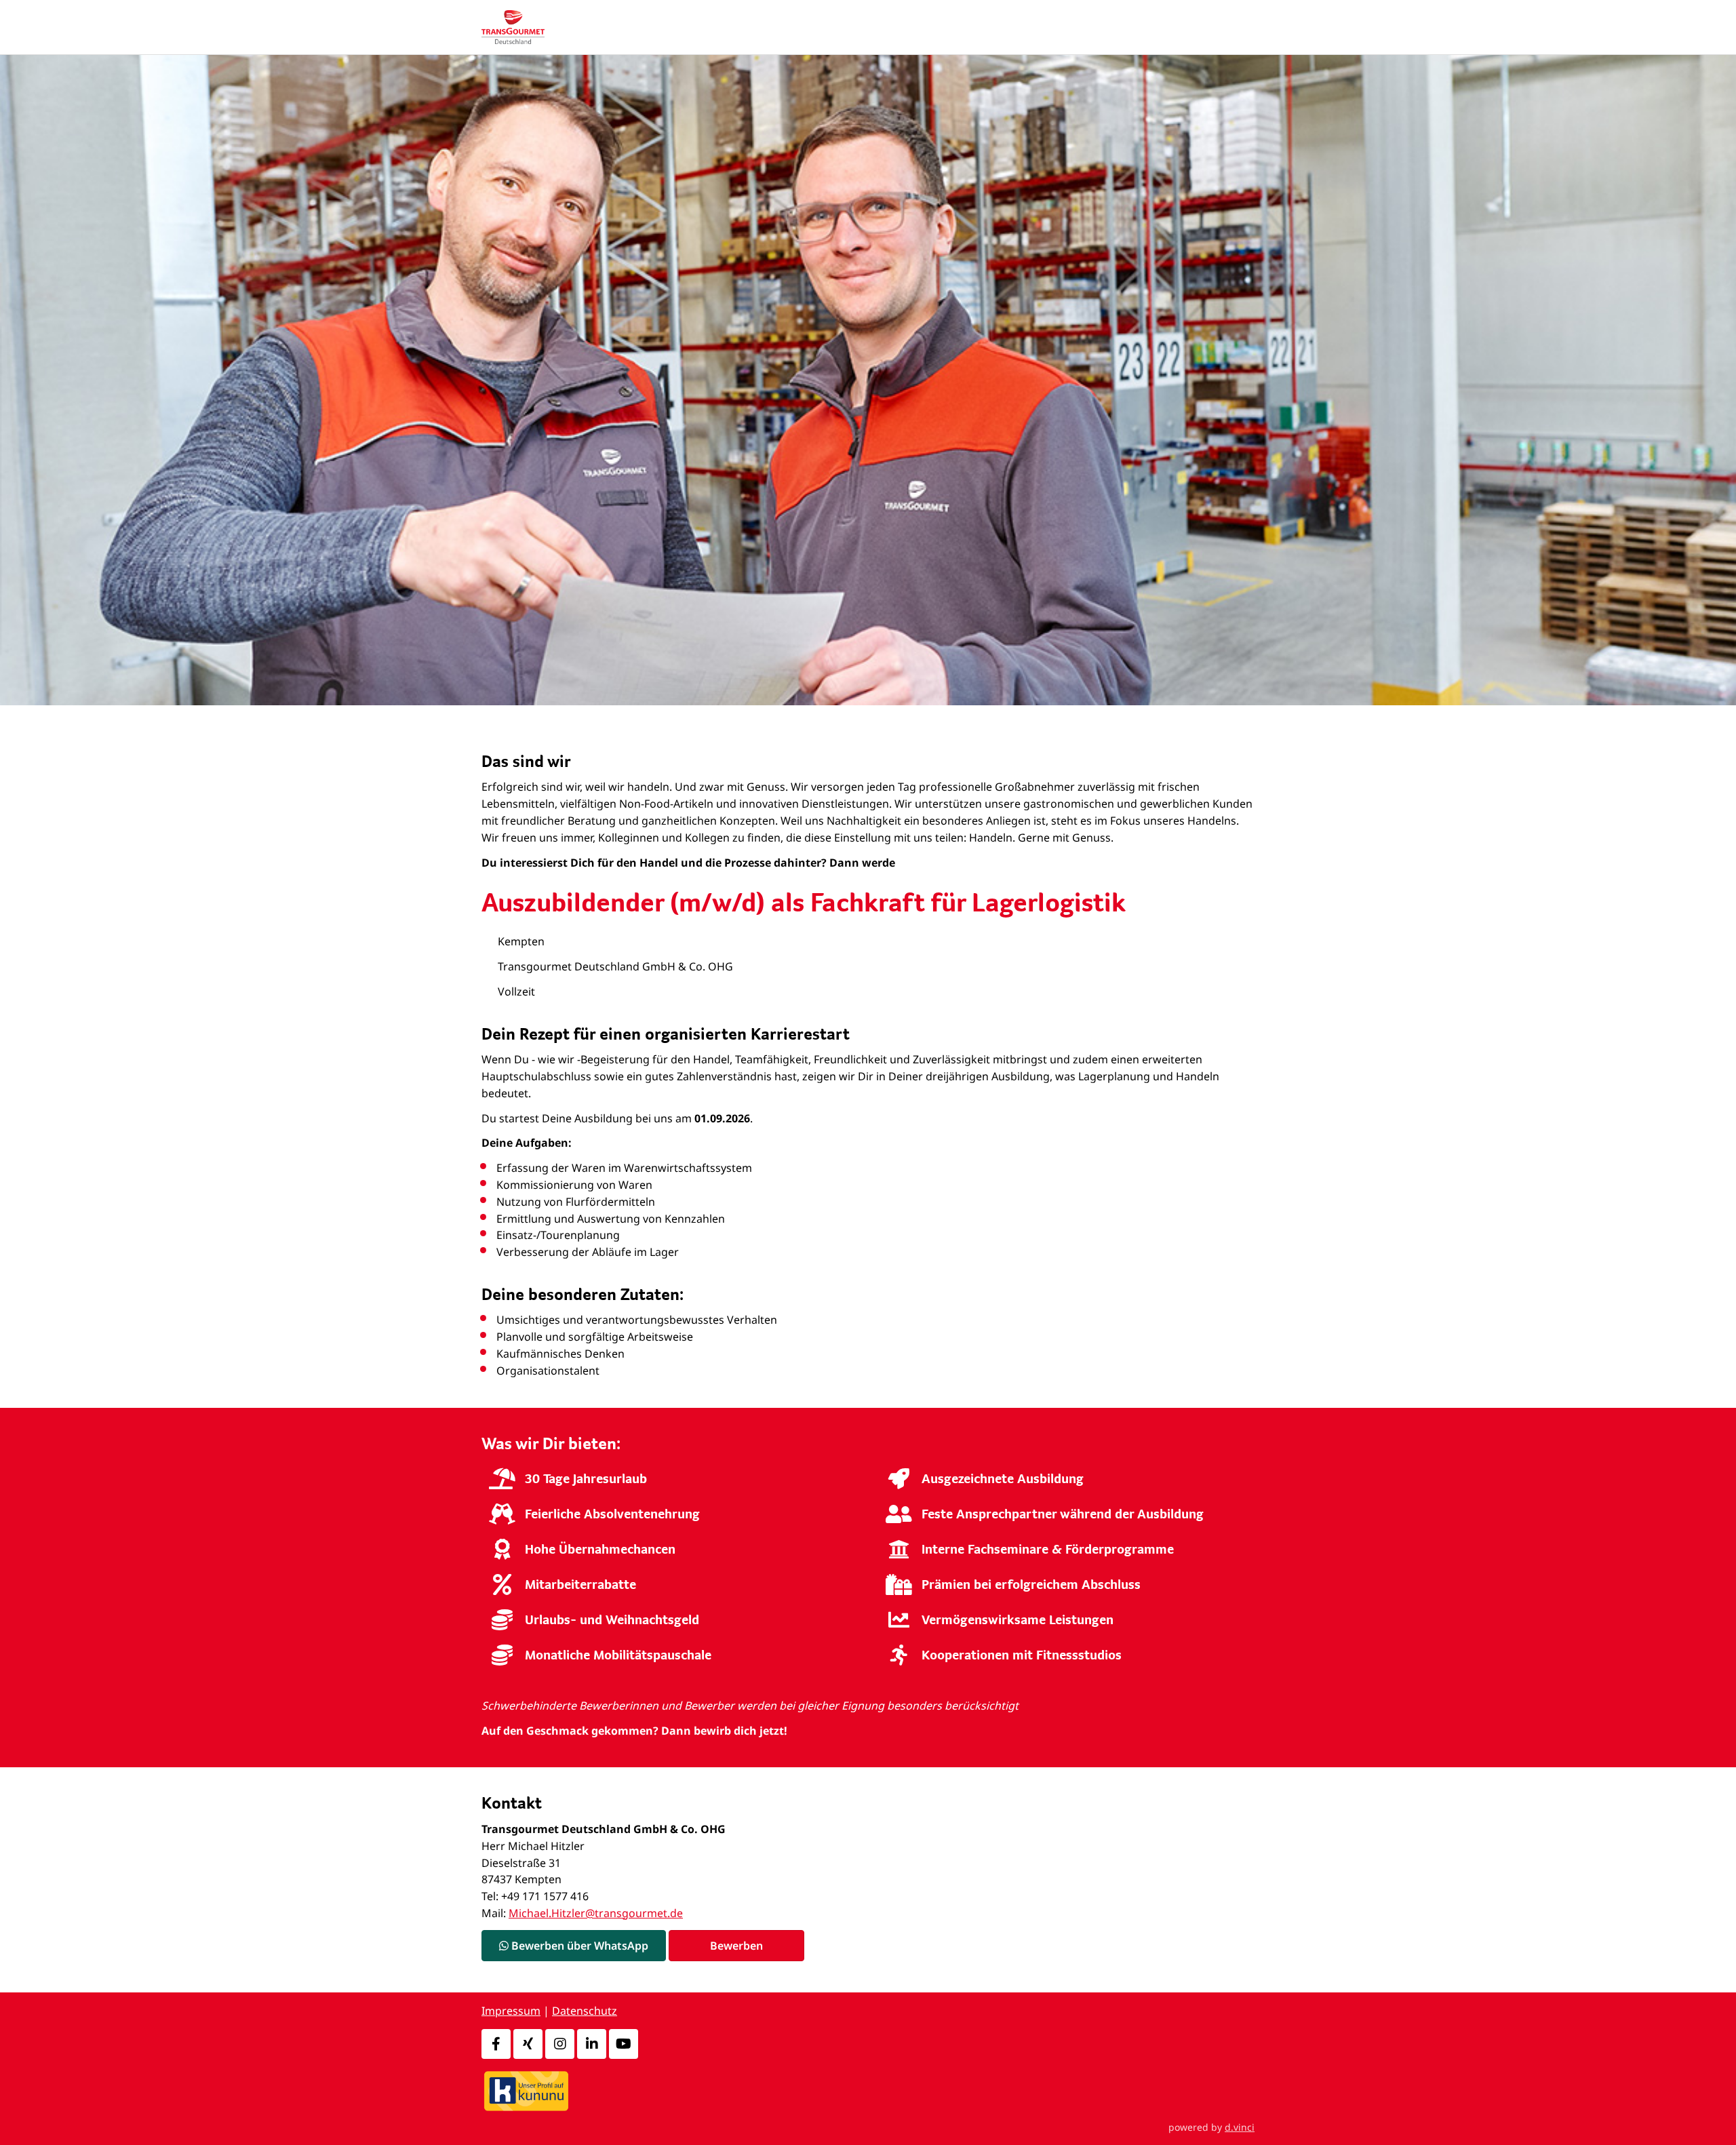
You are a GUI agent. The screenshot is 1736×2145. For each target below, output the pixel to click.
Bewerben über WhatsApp (578, 1946)
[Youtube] (624, 2044)
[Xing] (528, 2044)
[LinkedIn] (592, 2044)
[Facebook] (496, 2044)
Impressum (511, 2011)
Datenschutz (585, 2011)
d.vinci (1240, 2127)
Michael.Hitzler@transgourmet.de (596, 1913)
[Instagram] (560, 2044)
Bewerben (736, 1946)
